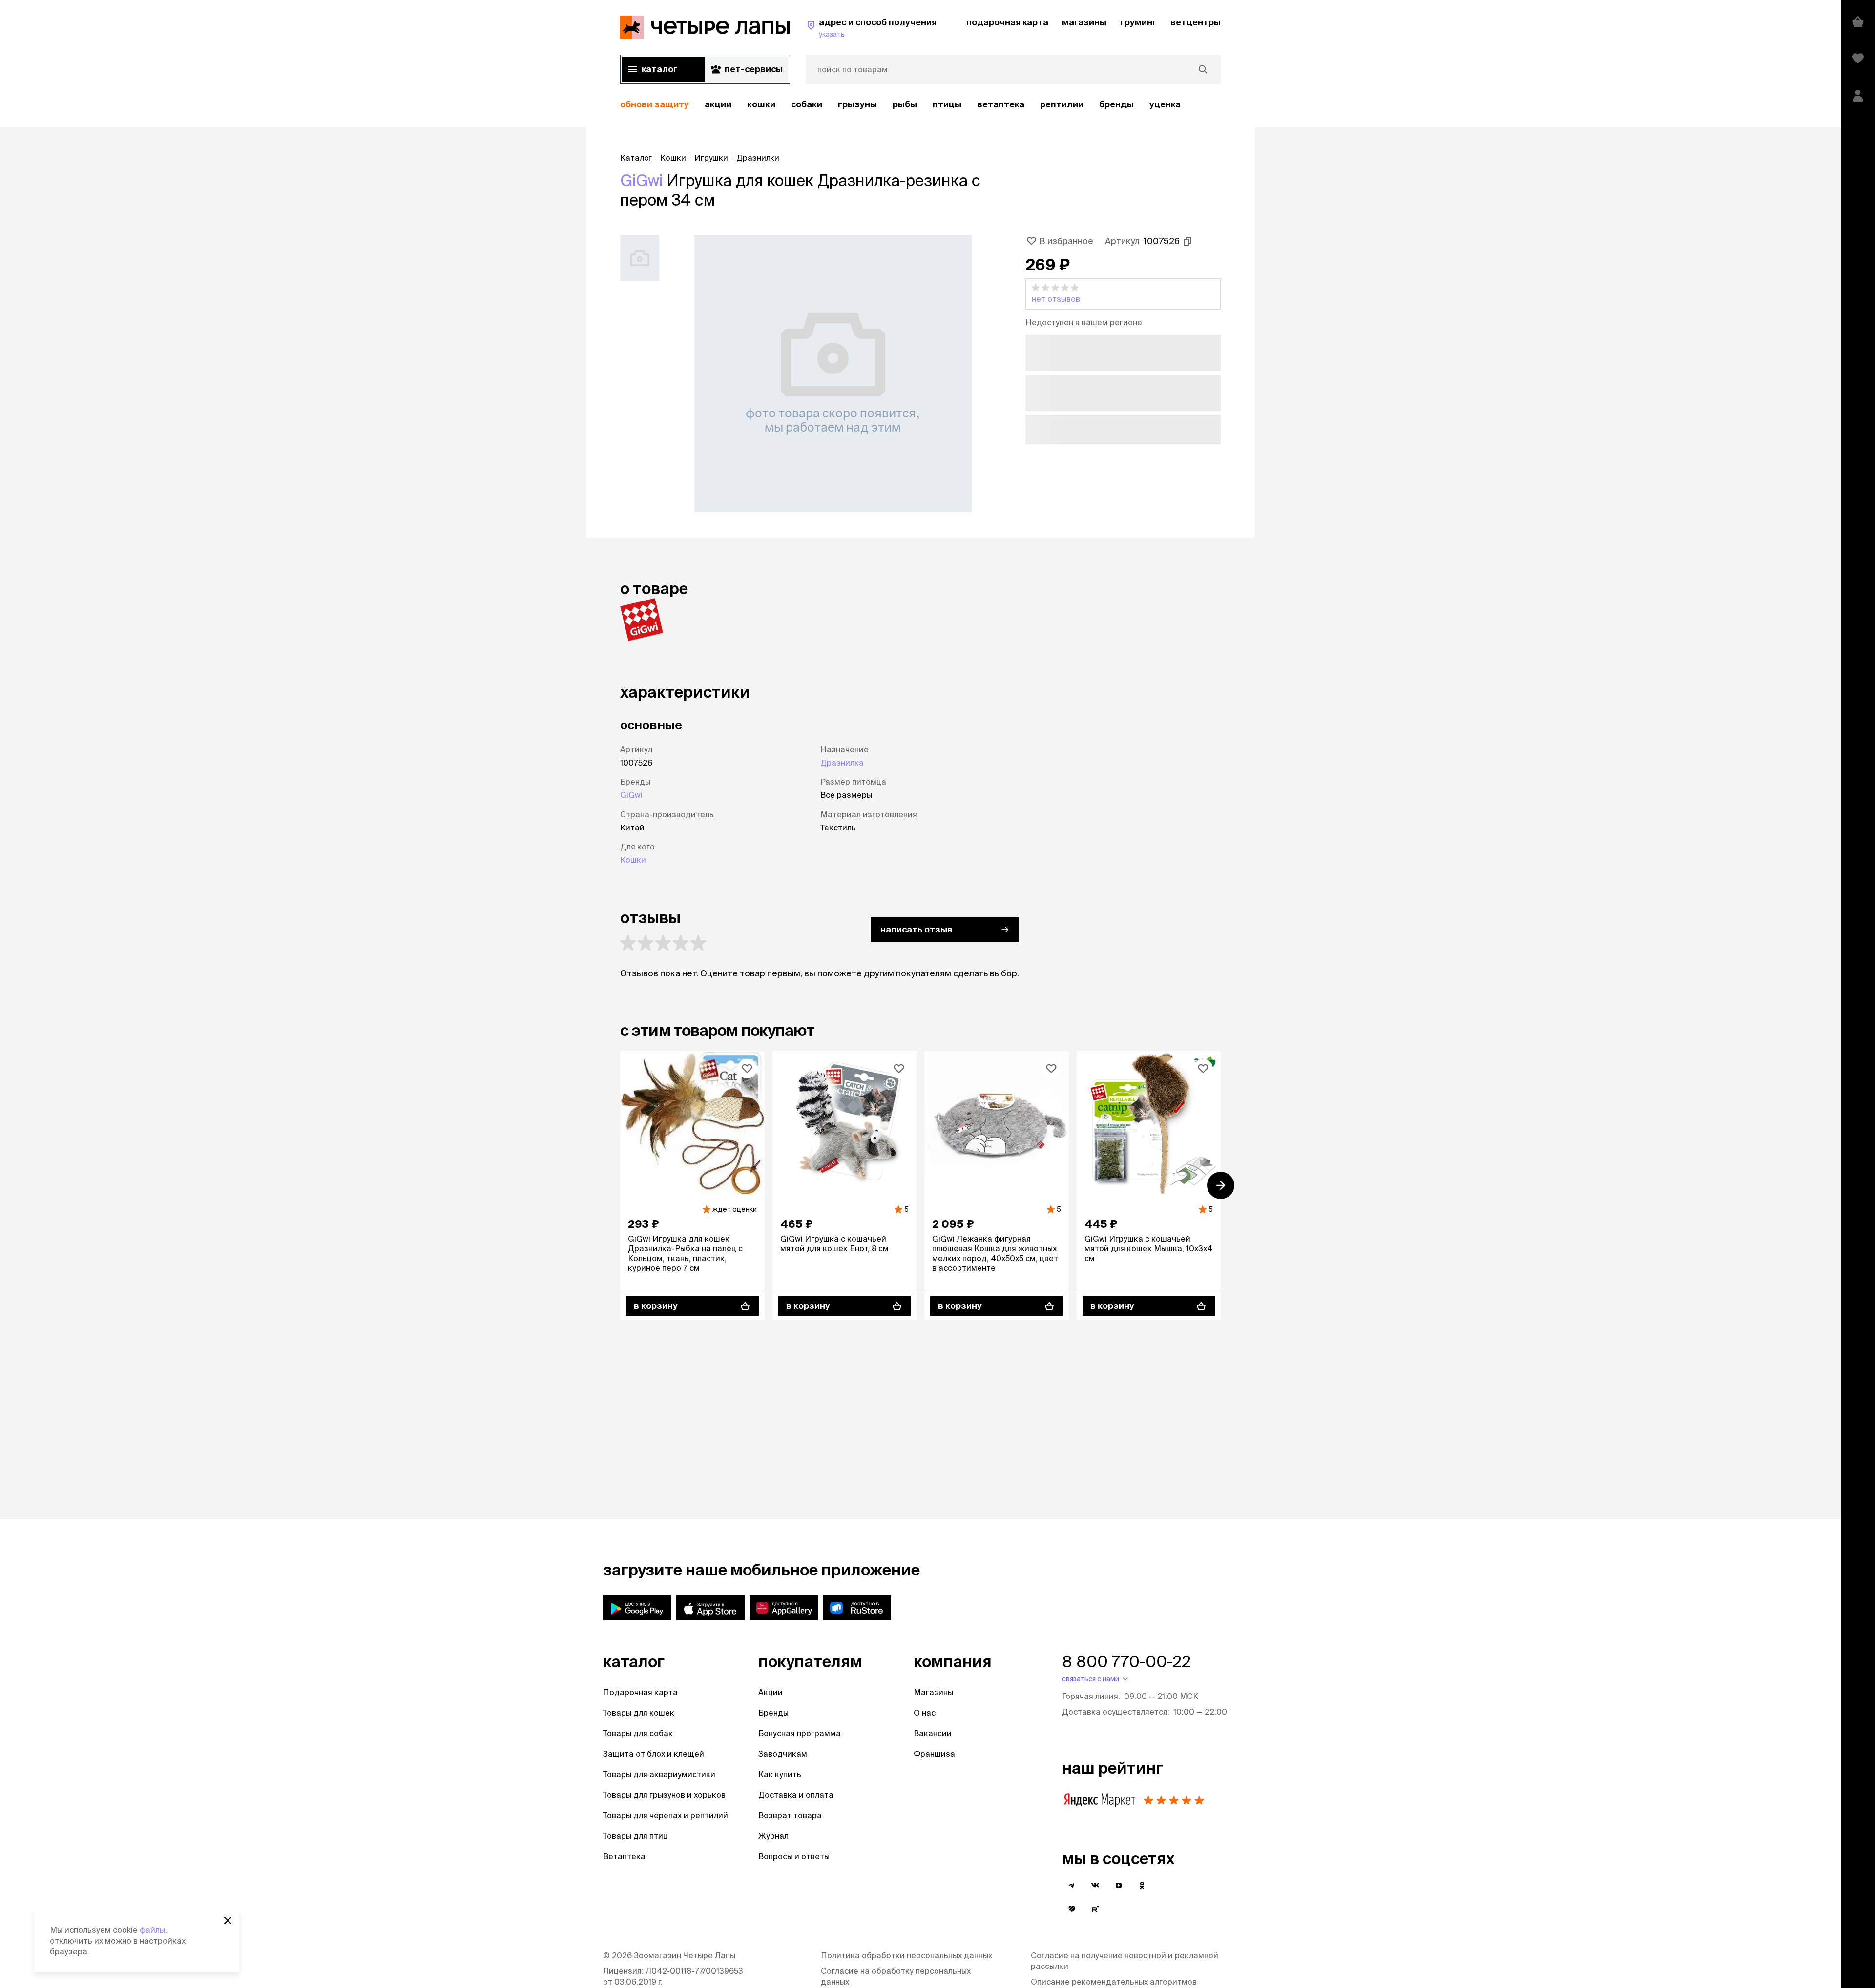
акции (718, 104)
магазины (1084, 22)
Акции (771, 1692)
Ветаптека (1001, 104)
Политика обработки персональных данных (906, 1955)
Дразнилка (842, 763)
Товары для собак (638, 1733)
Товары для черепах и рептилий (666, 1815)
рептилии (1062, 104)
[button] (1123, 294)
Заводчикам (783, 1754)
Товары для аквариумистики (659, 1774)
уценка (1165, 104)
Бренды (773, 1713)
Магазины (933, 1692)
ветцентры (1196, 22)
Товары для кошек (639, 1713)
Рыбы (905, 104)
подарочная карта (1007, 22)
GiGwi (641, 180)
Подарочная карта (640, 1692)
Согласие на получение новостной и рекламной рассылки (1125, 1961)
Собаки (807, 104)
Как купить (780, 1774)
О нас (925, 1713)
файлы (152, 1930)
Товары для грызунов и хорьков (664, 1795)
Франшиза (934, 1754)
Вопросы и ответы (794, 1856)
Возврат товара (790, 1815)
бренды (1116, 104)
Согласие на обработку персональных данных (896, 1976)
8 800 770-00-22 (1126, 1661)
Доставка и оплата (796, 1795)
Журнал (773, 1836)
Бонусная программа (800, 1733)
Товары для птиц (635, 1836)
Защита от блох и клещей (654, 1754)
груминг (1138, 22)
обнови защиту (655, 104)
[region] (920, 105)
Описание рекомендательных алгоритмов (1114, 1982)
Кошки (761, 104)
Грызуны (857, 104)
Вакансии (933, 1733)
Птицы (947, 104)
